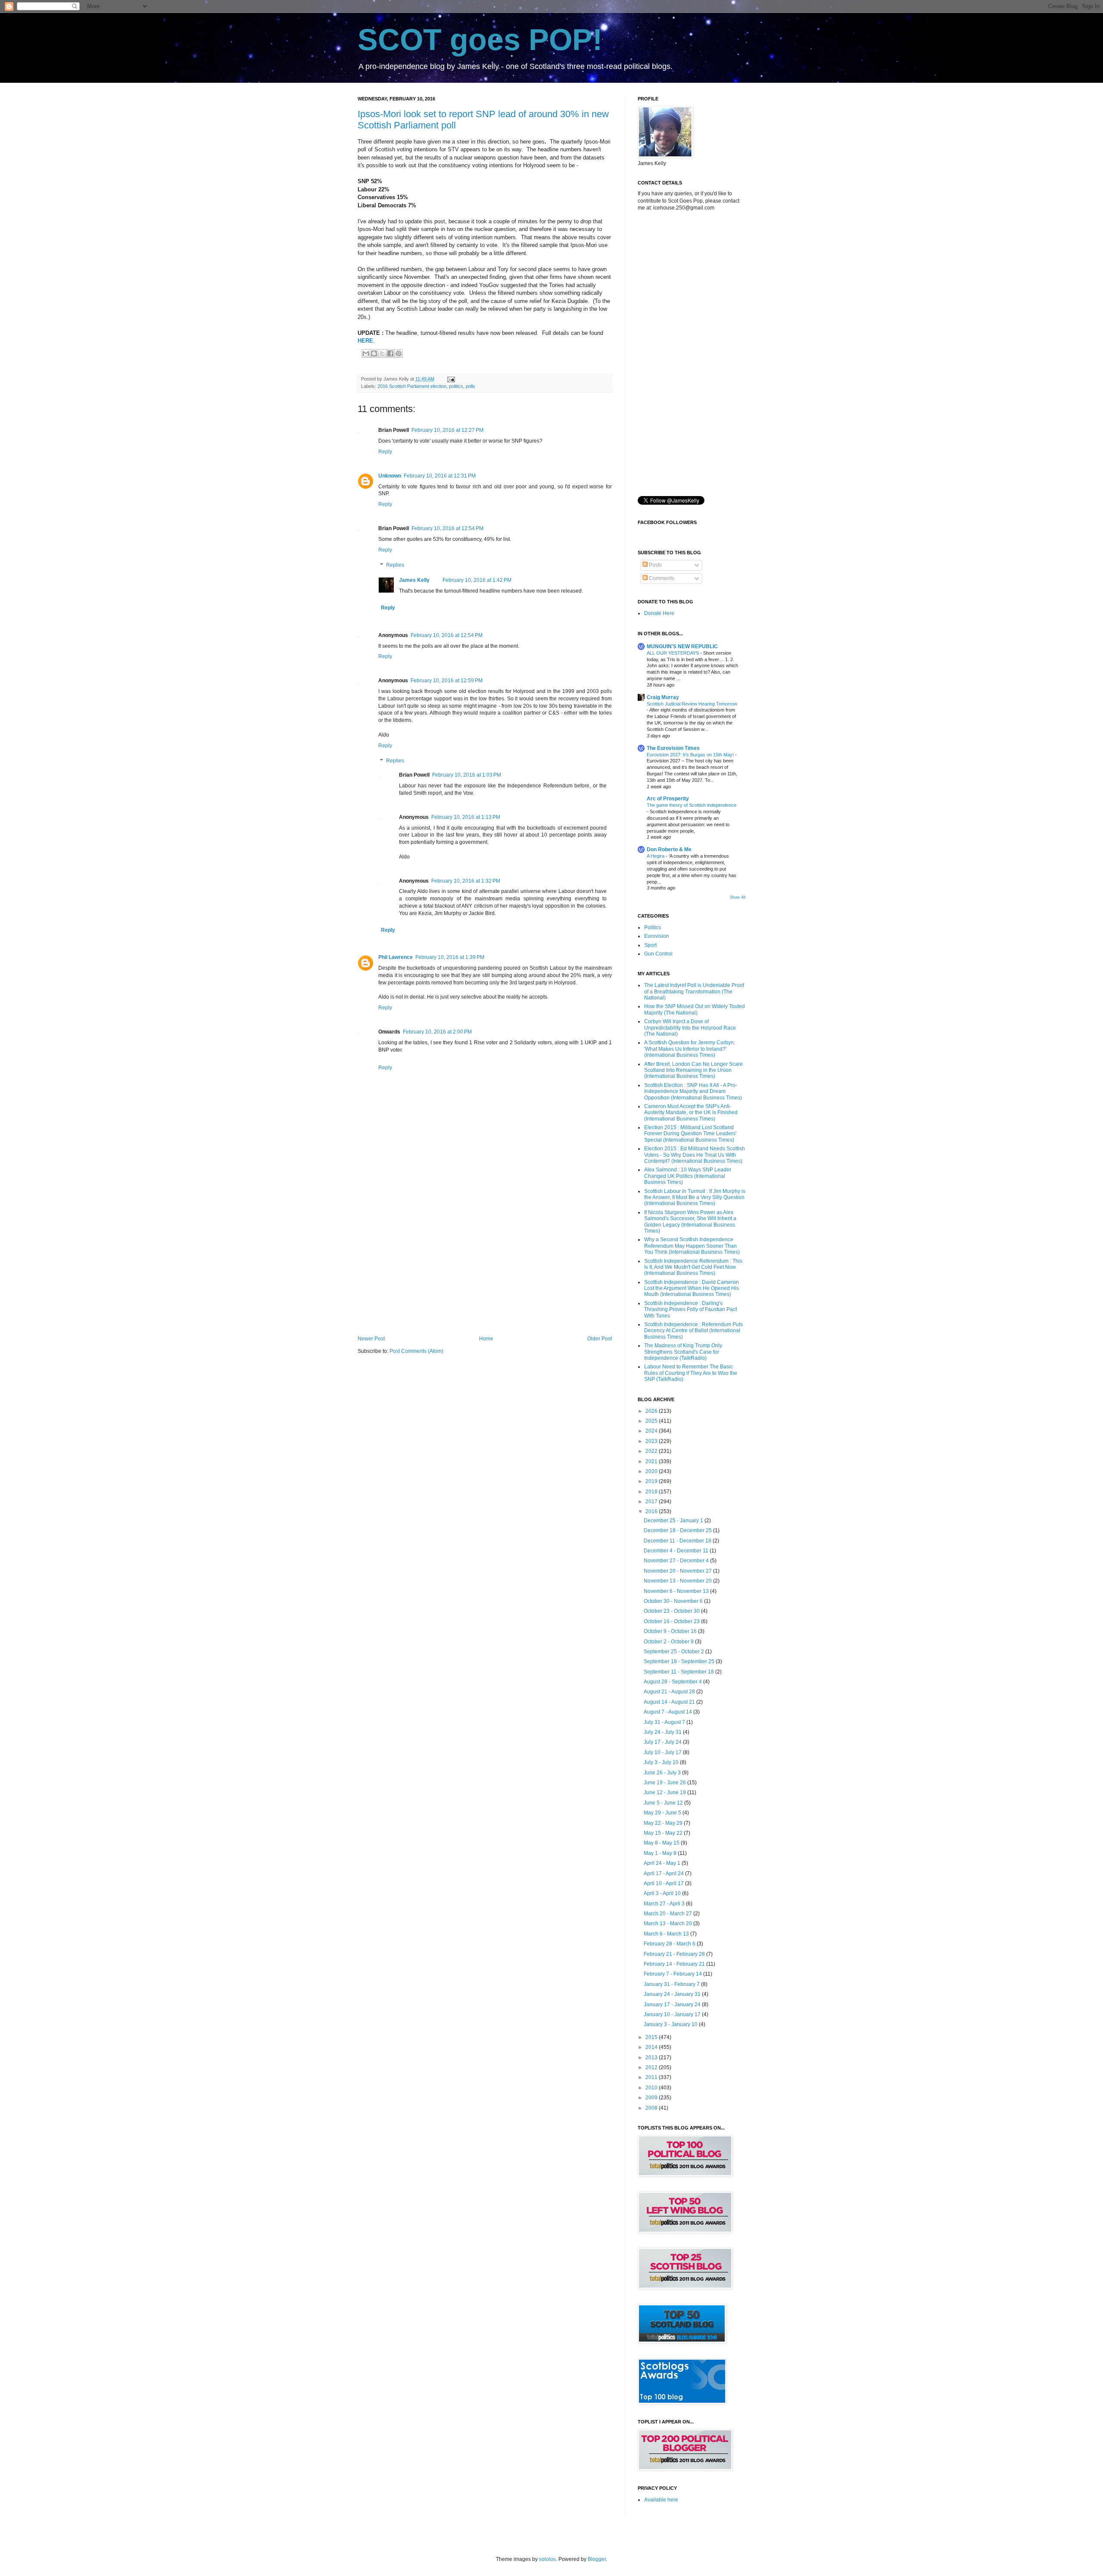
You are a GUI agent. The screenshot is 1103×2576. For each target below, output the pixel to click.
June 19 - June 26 (665, 1783)
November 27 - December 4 (677, 1561)
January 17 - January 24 (673, 2005)
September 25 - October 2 (675, 1652)
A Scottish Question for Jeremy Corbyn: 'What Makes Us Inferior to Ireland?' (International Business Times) (690, 1049)
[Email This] (366, 353)
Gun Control (658, 954)
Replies (395, 565)
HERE (365, 341)
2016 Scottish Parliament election (412, 386)
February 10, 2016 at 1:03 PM (467, 775)
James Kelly (414, 580)
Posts (655, 565)
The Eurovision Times (673, 748)
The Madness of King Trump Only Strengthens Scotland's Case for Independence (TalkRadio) (683, 1352)
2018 (652, 1492)
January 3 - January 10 (671, 2024)
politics (456, 386)
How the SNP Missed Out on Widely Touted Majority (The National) (695, 1009)
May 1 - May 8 (661, 1853)
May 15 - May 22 (664, 1833)
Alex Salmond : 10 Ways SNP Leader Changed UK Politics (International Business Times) (688, 1176)
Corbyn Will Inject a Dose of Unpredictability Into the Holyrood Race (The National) (690, 1028)
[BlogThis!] (374, 353)
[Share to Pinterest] (399, 353)
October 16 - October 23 (672, 1621)
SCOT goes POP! (480, 40)
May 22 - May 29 (664, 1823)
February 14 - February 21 (675, 1964)
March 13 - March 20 (668, 1923)
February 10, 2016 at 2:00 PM (437, 1032)
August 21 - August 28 (670, 1692)
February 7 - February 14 (673, 1974)
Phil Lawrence (396, 957)
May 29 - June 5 (663, 1813)
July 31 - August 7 (665, 1722)
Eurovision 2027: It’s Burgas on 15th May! (691, 755)
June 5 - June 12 (664, 1803)
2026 (652, 1411)
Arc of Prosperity (668, 799)
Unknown (390, 476)
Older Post (600, 1339)
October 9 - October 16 (671, 1631)
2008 (652, 2108)
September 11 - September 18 (679, 1672)
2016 (652, 1511)
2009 (652, 2098)
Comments (661, 578)
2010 (652, 2088)
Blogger (597, 2559)
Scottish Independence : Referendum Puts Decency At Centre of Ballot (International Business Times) (693, 1331)
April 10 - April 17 (664, 1883)
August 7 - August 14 (668, 1712)
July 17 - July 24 (663, 1742)
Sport (650, 945)
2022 (652, 1451)
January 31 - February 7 (672, 1984)
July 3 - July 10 (662, 1762)
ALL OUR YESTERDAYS (673, 653)
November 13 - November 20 (678, 1581)
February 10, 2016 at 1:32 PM (466, 881)
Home (486, 1339)
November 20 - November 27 (678, 1571)
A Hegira (656, 856)
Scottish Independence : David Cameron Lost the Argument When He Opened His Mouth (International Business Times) (692, 1288)
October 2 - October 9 (669, 1642)
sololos (547, 2559)
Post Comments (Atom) (416, 1351)
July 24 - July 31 (663, 1732)
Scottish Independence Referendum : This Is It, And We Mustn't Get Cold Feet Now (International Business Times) (693, 1267)
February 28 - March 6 (670, 1944)
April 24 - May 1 (663, 1863)
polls (470, 386)
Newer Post (371, 1339)
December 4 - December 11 (677, 1551)
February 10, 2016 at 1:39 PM (450, 957)
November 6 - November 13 (677, 1591)
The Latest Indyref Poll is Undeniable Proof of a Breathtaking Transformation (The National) (694, 991)
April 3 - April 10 (663, 1893)
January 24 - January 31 (673, 1994)
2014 (652, 2047)
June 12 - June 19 (665, 1792)
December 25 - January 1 (674, 1521)
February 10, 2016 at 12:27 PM (447, 430)
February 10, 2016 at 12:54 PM (447, 528)
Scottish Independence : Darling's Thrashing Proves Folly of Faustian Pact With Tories (690, 1310)
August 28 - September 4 (673, 1682)
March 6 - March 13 (667, 1934)
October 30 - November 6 (674, 1601)
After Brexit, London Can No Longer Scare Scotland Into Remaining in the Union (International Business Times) (693, 1070)
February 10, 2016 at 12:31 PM (440, 476)
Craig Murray (663, 697)
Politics (653, 927)
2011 (652, 2077)
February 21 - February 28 (675, 1954)
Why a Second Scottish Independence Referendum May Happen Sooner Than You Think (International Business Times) (692, 1246)
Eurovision (657, 936)
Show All (738, 897)
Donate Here (659, 613)
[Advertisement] (485, 1265)
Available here (661, 2500)
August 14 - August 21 (670, 1702)
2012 (652, 2067)
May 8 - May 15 (662, 1843)
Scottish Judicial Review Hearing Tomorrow (692, 704)
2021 (652, 1461)
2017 (652, 1502)
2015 (652, 2037)
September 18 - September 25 (680, 1661)
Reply (385, 452)
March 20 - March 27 (668, 1914)
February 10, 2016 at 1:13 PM (466, 817)
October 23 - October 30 (672, 1611)
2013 (652, 2058)
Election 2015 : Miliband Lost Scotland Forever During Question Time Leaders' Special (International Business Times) (690, 1134)
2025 (652, 1421)
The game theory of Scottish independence (692, 805)
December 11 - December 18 (678, 1541)
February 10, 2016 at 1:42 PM (477, 580)
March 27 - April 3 (665, 1904)
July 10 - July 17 (663, 1752)
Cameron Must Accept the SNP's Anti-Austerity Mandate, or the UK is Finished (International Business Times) (691, 1113)
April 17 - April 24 (664, 1873)
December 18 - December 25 (678, 1530)
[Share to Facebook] (390, 353)
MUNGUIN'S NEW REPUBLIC (682, 646)
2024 (652, 1431)
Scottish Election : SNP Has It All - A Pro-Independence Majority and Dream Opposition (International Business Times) (693, 1091)
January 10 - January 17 (673, 2014)
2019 (652, 1481)
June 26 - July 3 (663, 1773)
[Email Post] (450, 379)
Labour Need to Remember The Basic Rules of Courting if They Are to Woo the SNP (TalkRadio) (691, 1373)
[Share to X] (382, 353)
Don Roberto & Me (669, 849)
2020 (652, 1471)
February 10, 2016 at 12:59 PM (447, 681)
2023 (652, 1441)
